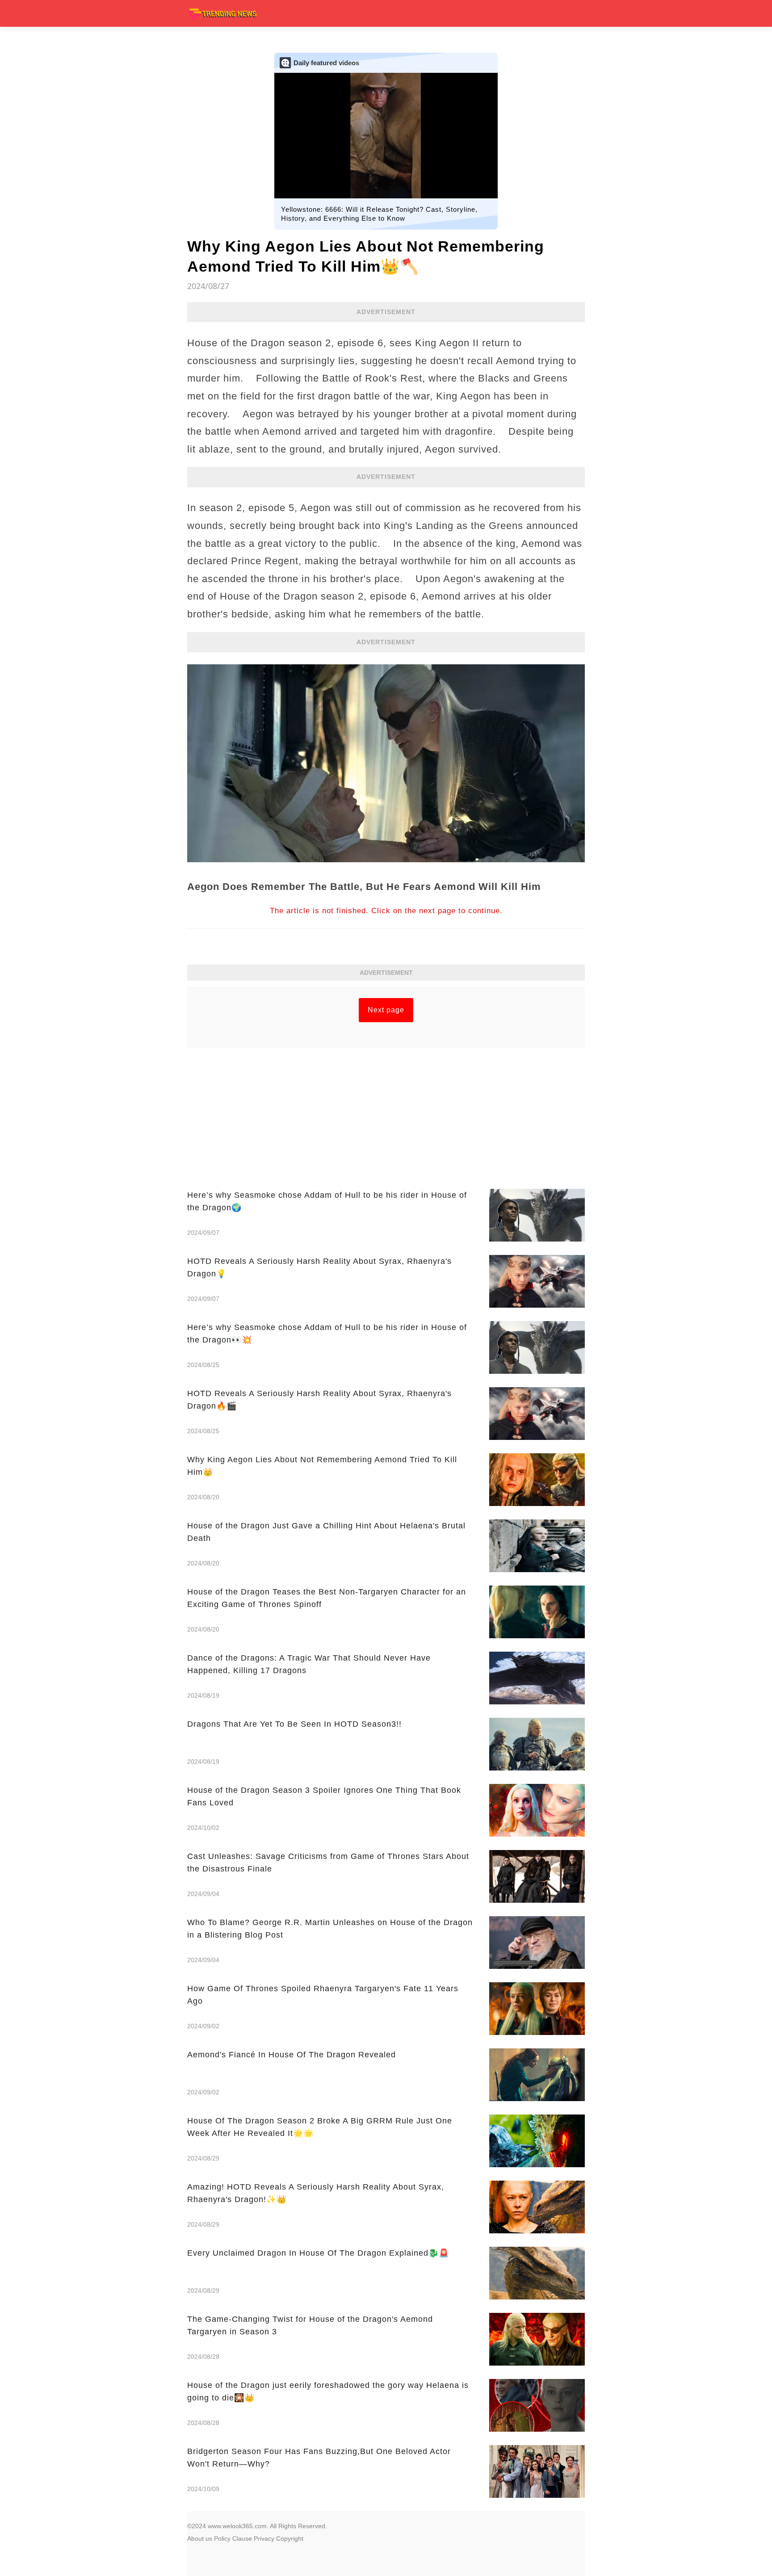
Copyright (290, 2538)
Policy (222, 2538)
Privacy (264, 2538)
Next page (386, 1010)
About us (200, 2538)
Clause (242, 2538)
